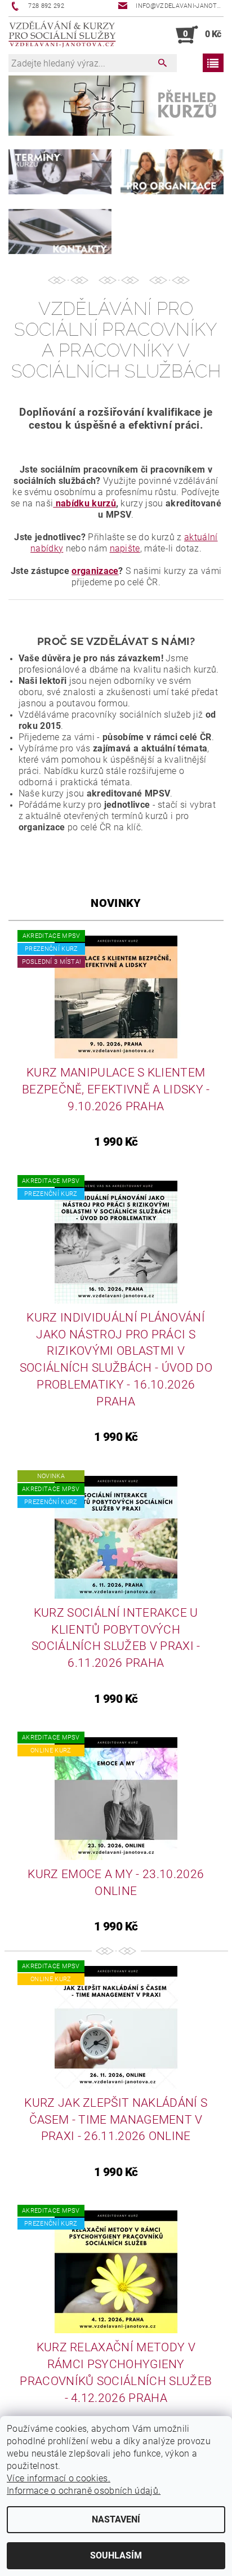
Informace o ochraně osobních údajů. (84, 2491)
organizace (95, 571)
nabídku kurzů (84, 503)
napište (125, 548)
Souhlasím (116, 2555)
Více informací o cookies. (59, 2478)
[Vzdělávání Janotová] (62, 35)
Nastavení (116, 2519)
